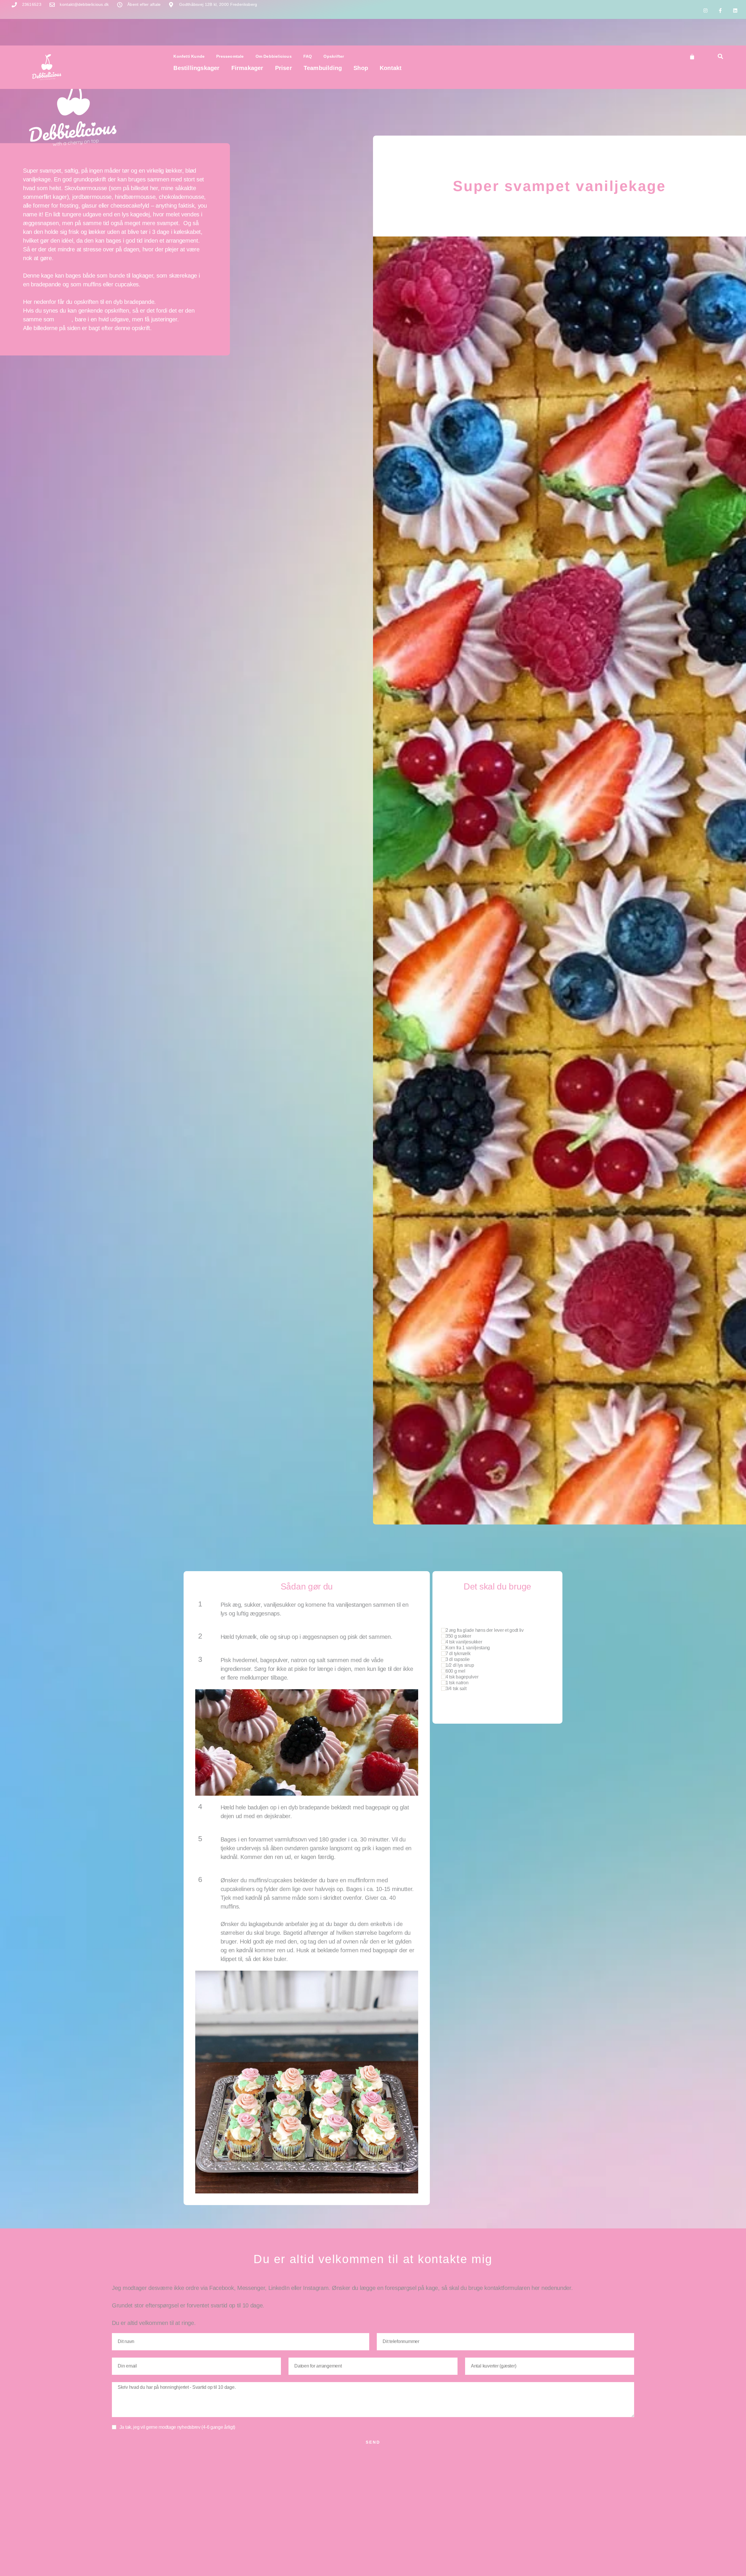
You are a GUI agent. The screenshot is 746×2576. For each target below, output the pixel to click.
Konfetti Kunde (189, 56)
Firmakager (247, 68)
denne (64, 319)
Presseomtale (230, 56)
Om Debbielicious (274, 56)
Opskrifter (334, 56)
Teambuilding (323, 68)
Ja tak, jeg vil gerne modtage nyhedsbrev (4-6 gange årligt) (177, 2427)
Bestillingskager (196, 68)
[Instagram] (705, 10)
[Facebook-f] (720, 10)
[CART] (692, 57)
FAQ (308, 56)
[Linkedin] (735, 10)
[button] (720, 56)
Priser (284, 68)
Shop (361, 68)
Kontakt (391, 68)
